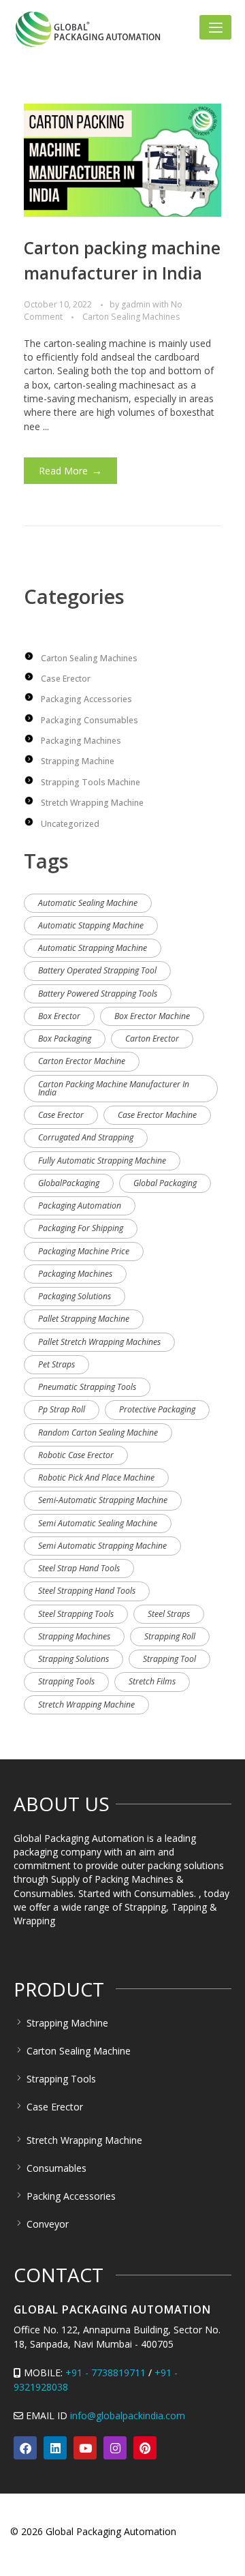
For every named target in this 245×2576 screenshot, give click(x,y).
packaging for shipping (81, 1228)
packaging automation (80, 1206)
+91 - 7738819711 (105, 2373)
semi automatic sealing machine (98, 1523)
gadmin (137, 304)
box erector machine (152, 1016)
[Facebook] (25, 2448)
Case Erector (66, 679)
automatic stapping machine (91, 925)
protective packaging (157, 1409)
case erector (61, 1115)
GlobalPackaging (69, 1183)
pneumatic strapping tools (87, 1387)
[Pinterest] (145, 2448)
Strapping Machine (78, 761)
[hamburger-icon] (215, 27)
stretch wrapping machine (86, 1704)
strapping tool (169, 1659)
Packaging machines (81, 741)
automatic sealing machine (88, 903)
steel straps (169, 1614)
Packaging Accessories (86, 699)
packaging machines (75, 1274)
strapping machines (74, 1636)
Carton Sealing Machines (131, 317)
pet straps (56, 1364)
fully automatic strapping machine (102, 1161)
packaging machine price (84, 1251)
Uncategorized (70, 824)
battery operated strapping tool (97, 970)
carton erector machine (82, 1061)
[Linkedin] (55, 2448)
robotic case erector (76, 1455)
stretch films (152, 1681)
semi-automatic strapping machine (103, 1500)
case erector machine (157, 1115)
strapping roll (170, 1636)
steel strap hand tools (79, 1568)
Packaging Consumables (89, 720)
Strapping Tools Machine (91, 782)
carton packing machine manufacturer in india (114, 1088)
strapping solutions (73, 1659)
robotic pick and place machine (96, 1478)
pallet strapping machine (84, 1319)
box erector (59, 1016)
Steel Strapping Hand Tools (87, 1591)
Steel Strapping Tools (76, 1614)
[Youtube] (85, 2448)
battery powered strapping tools (98, 994)
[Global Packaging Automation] (88, 29)
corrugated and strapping (86, 1137)
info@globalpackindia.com (128, 2415)
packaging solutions (75, 1296)
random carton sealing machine (98, 1433)
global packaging (165, 1183)
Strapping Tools (66, 1681)
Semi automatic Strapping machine (102, 1546)
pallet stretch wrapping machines (99, 1342)
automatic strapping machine (93, 948)
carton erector (152, 1039)
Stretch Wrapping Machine (92, 803)
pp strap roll (62, 1409)
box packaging (65, 1039)
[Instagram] (115, 2448)
